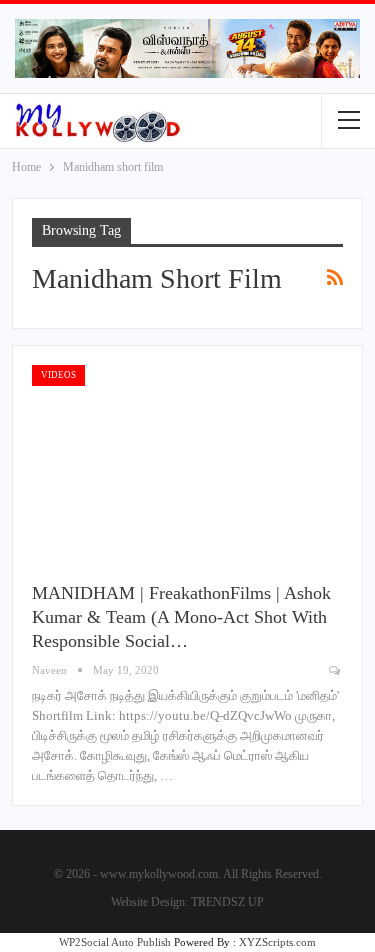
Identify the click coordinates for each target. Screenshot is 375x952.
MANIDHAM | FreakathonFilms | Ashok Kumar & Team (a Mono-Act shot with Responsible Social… (181, 617)
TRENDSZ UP (227, 902)
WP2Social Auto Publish (115, 942)
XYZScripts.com (277, 942)
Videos (58, 375)
